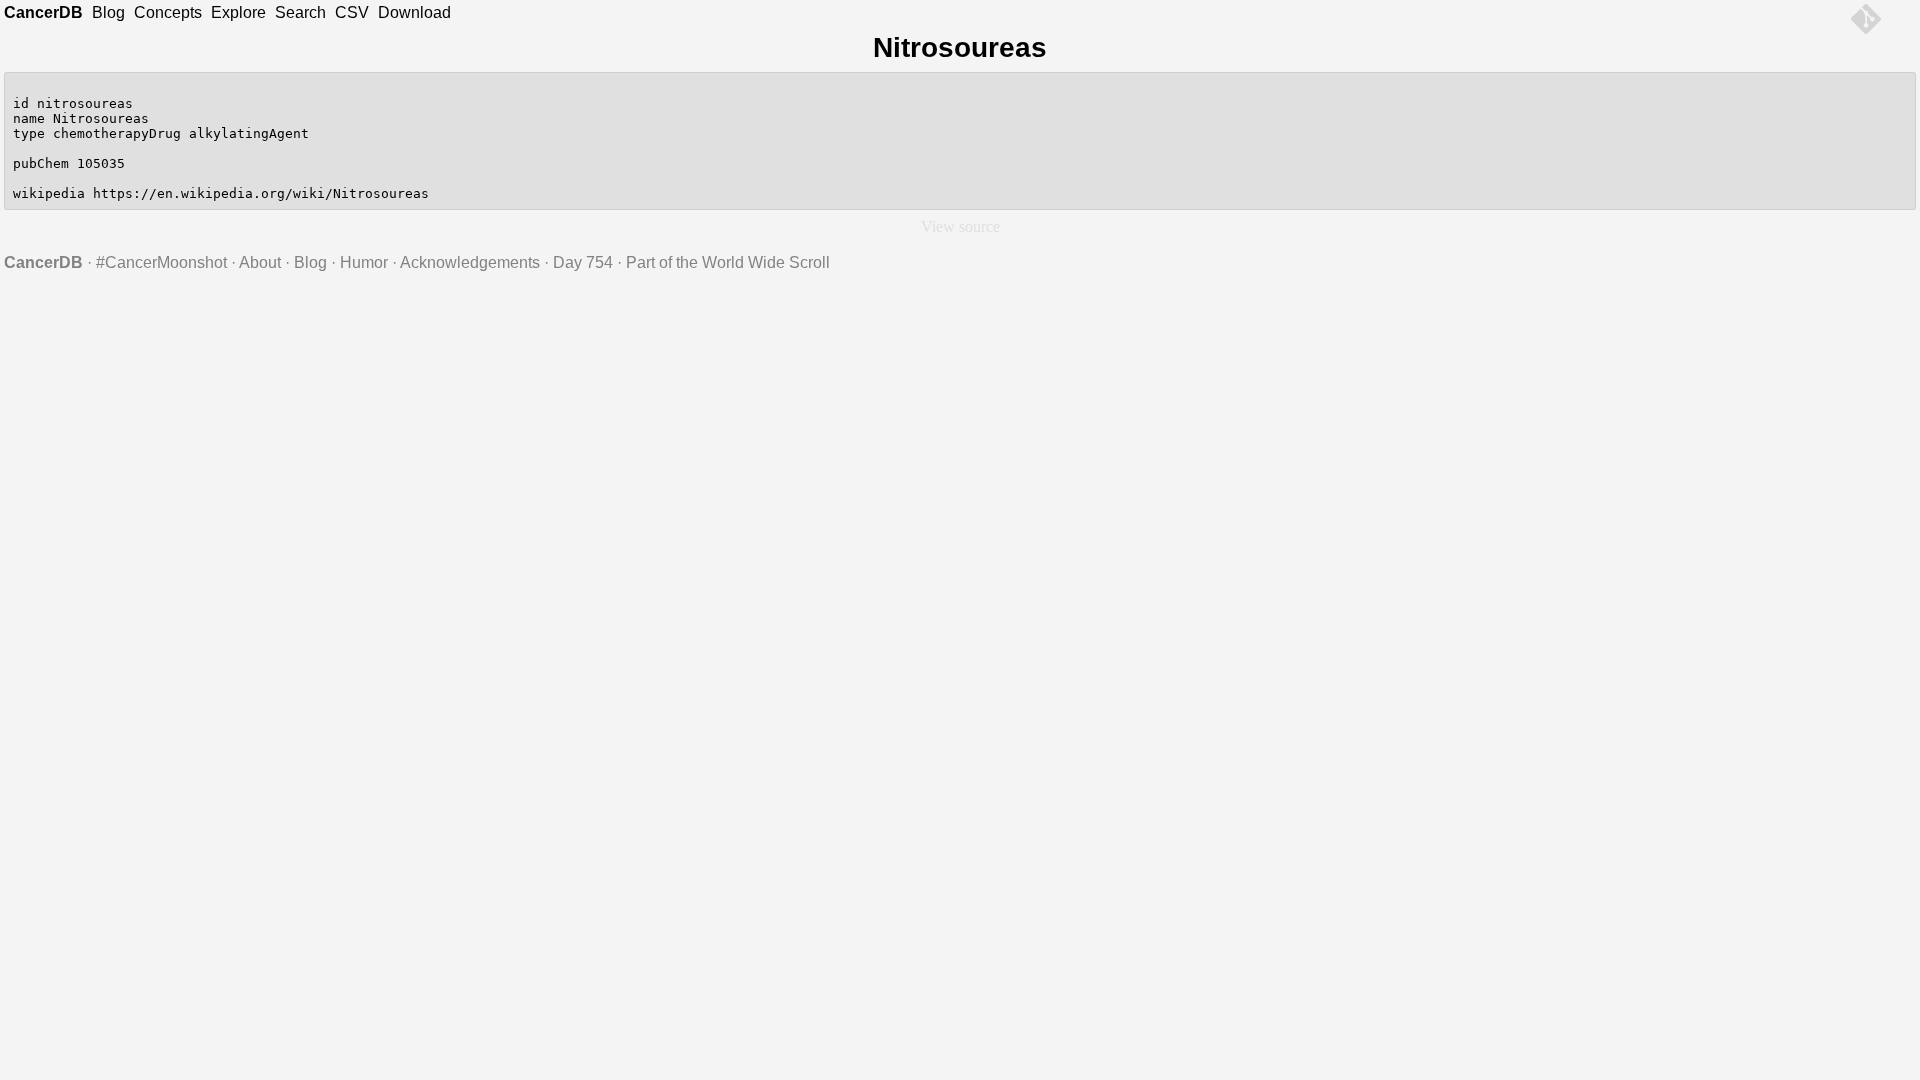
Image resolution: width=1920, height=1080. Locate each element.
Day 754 (583, 262)
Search (300, 12)
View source (960, 226)
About (260, 262)
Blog (108, 12)
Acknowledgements (470, 262)
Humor (364, 262)
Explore (238, 12)
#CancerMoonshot (161, 262)
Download (414, 12)
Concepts (168, 12)
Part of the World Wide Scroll (728, 262)
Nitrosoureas (960, 47)
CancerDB (43, 12)
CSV (352, 12)
